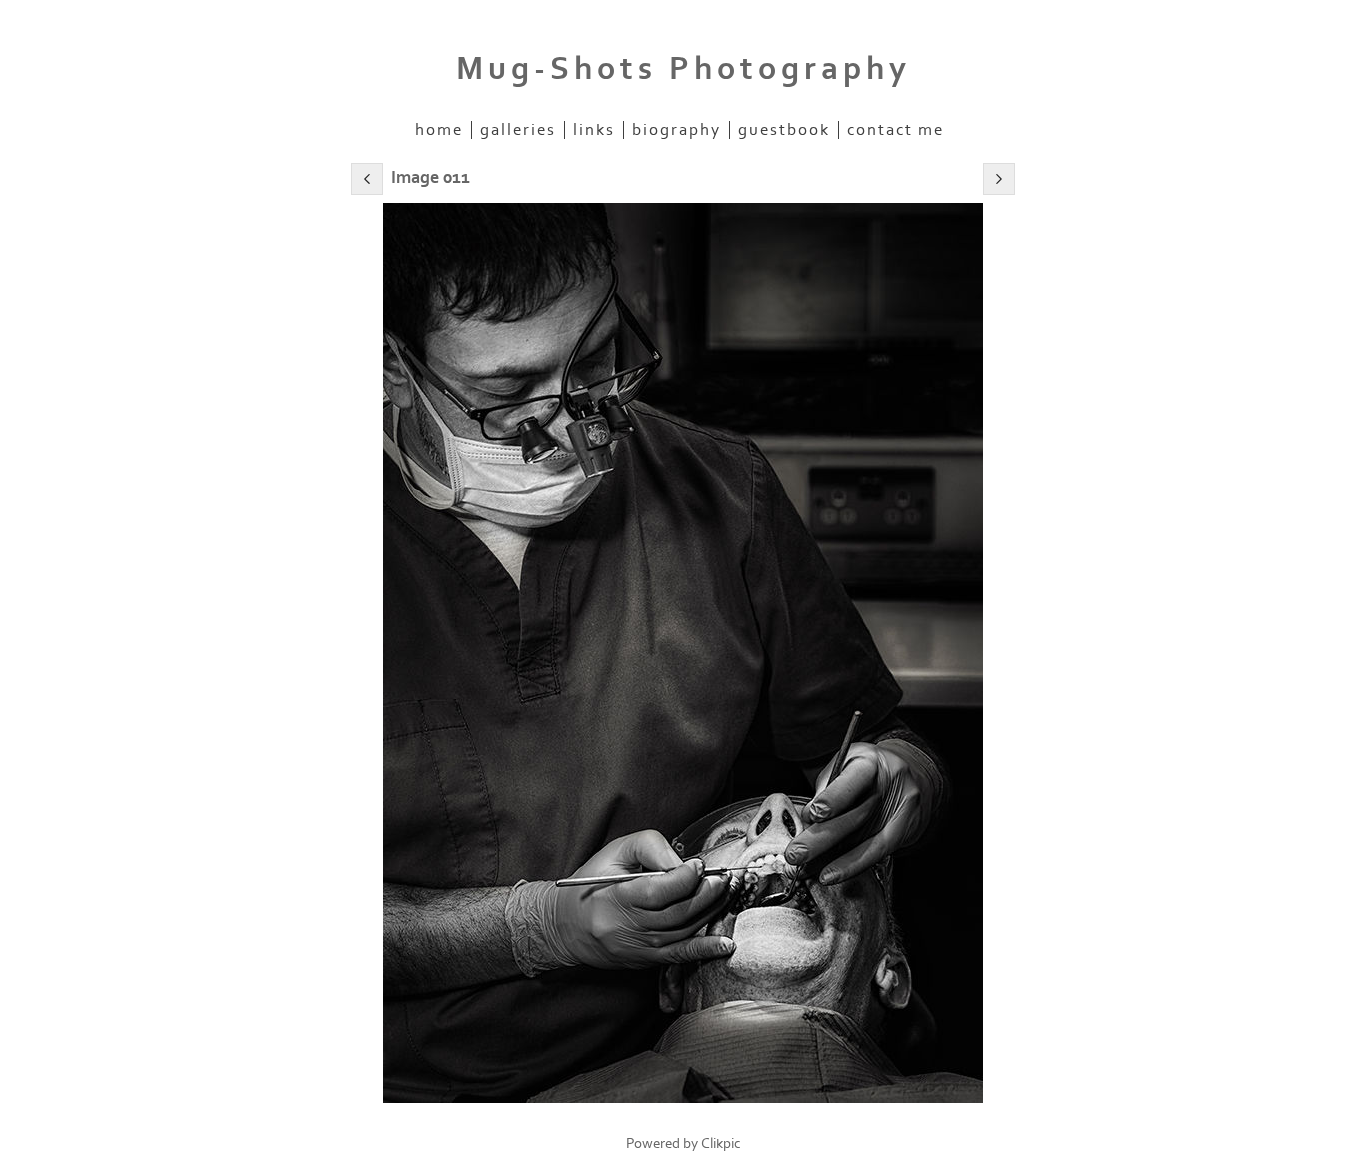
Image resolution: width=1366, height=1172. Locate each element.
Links (594, 130)
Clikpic (721, 1143)
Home (439, 130)
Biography (676, 130)
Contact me (895, 130)
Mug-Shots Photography (683, 69)
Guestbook (784, 130)
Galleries (518, 130)
